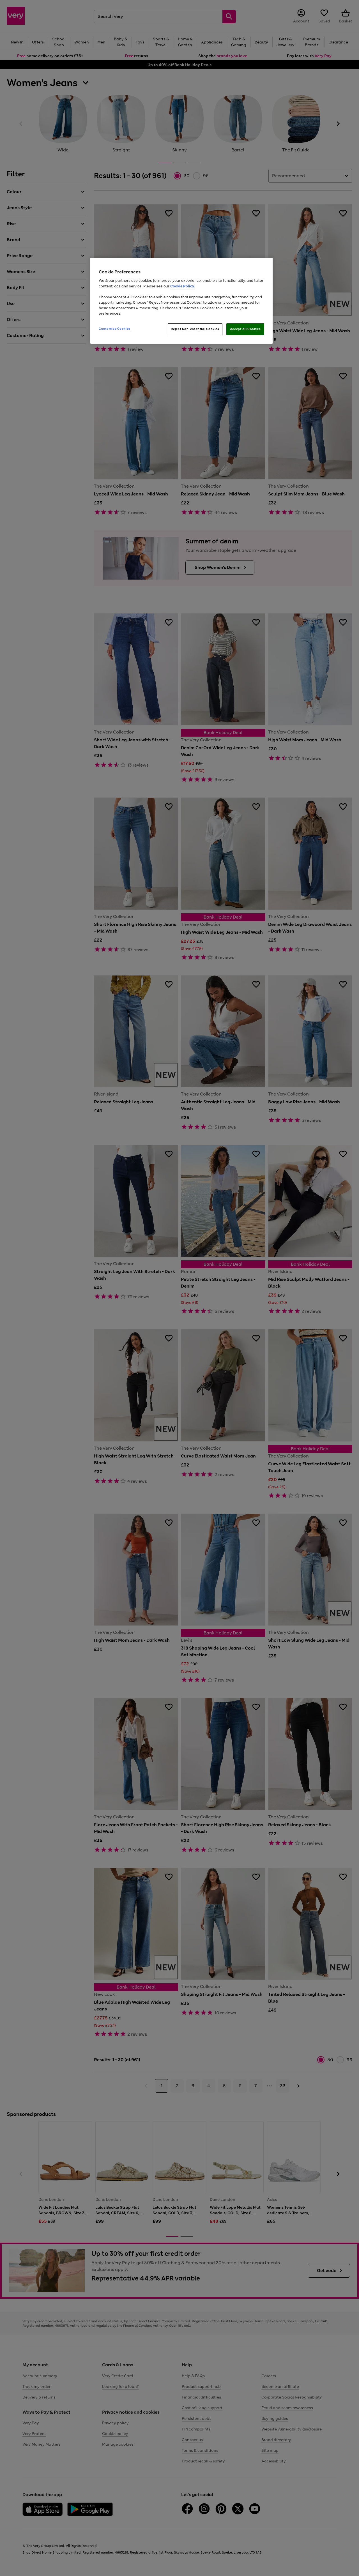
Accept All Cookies (245, 329)
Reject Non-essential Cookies (195, 329)
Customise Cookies (115, 329)
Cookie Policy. (182, 286)
